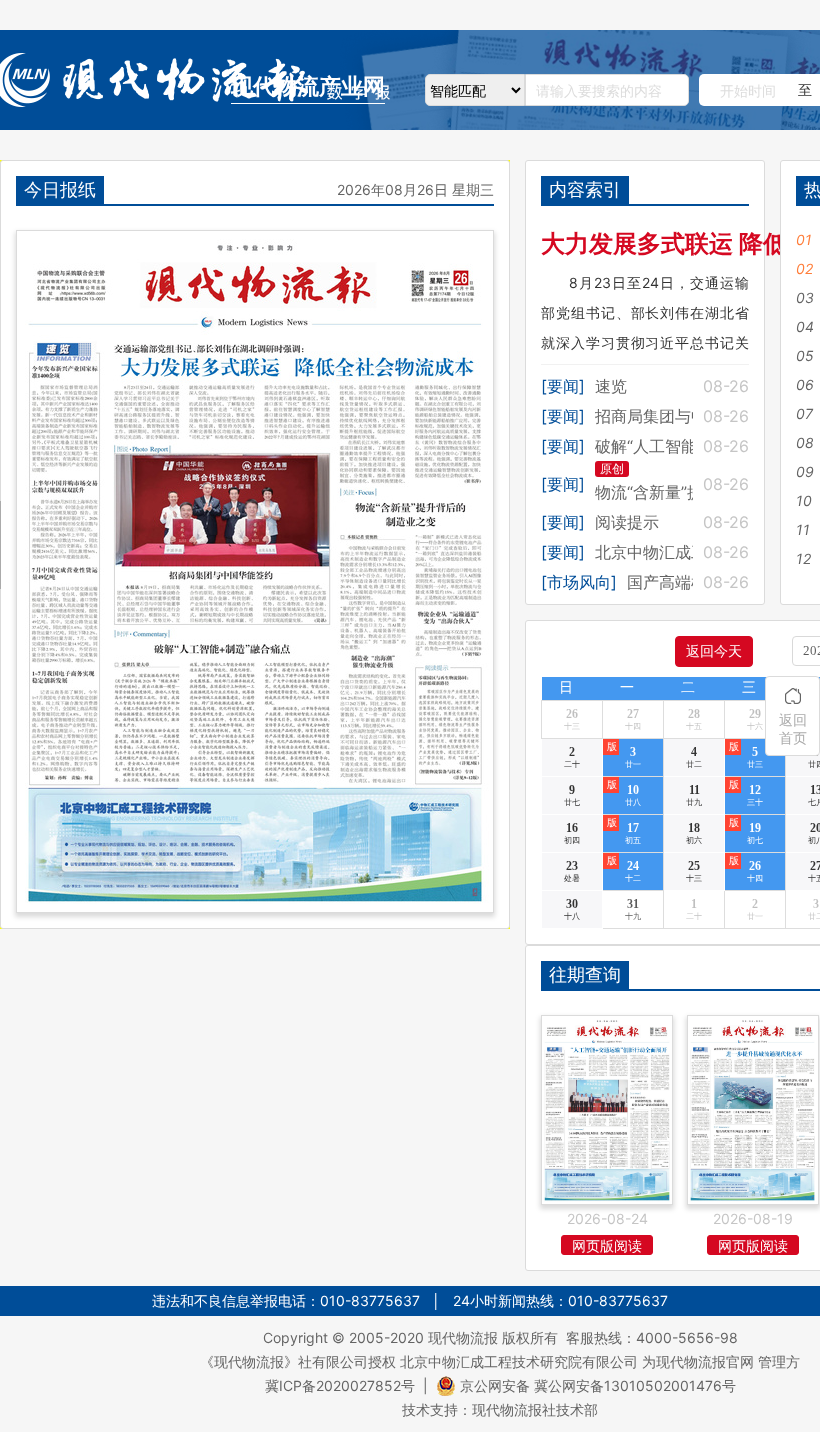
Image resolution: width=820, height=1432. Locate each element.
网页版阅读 (607, 1245)
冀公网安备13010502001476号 (635, 1385)
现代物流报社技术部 (535, 1409)
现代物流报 (463, 1337)
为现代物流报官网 (698, 1361)
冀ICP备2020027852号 (340, 1385)
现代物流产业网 (308, 86)
